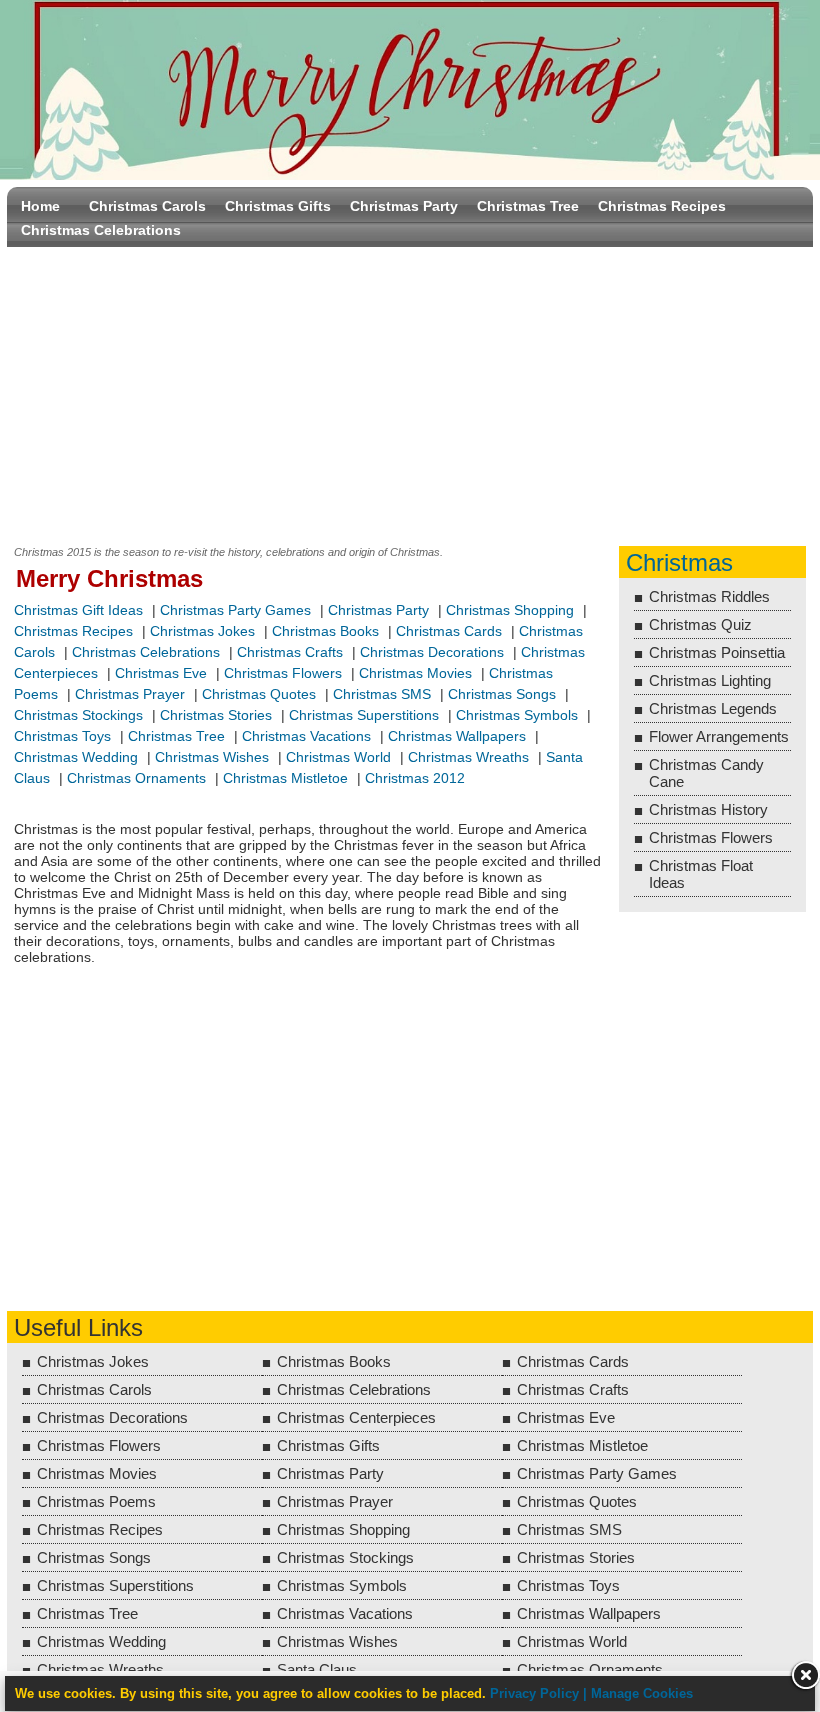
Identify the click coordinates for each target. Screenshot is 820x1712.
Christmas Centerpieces (356, 1417)
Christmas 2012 (415, 778)
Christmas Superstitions (364, 715)
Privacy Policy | (540, 1693)
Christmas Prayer (130, 694)
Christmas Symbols (517, 715)
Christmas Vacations (306, 736)
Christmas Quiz (700, 624)
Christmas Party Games (235, 610)
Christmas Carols (147, 206)
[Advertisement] (410, 392)
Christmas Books (325, 631)
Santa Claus (317, 1669)
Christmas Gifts (278, 206)
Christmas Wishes (214, 757)
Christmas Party (404, 206)
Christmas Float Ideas (701, 874)
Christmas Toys (62, 736)
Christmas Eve (161, 673)
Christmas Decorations (432, 652)
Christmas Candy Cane (706, 773)
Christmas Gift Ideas (78, 610)
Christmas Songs (502, 694)
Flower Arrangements (719, 736)
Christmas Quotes (259, 694)
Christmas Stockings (78, 715)
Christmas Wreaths (468, 757)
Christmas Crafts (290, 652)
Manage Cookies (642, 1693)
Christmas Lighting (710, 680)
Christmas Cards (449, 631)
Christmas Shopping (510, 610)
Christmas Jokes (202, 631)
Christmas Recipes (662, 206)
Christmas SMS (382, 694)
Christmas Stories (216, 715)
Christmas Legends (713, 708)
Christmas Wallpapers (457, 736)
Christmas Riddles (709, 596)
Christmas (679, 562)
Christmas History (708, 809)
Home (40, 206)
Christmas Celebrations (101, 230)
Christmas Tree (528, 206)
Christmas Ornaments (136, 778)
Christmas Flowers (283, 673)
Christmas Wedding (76, 757)
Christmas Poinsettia (717, 652)
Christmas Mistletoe (285, 778)
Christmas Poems (96, 1501)
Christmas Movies (415, 673)
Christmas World (338, 757)
